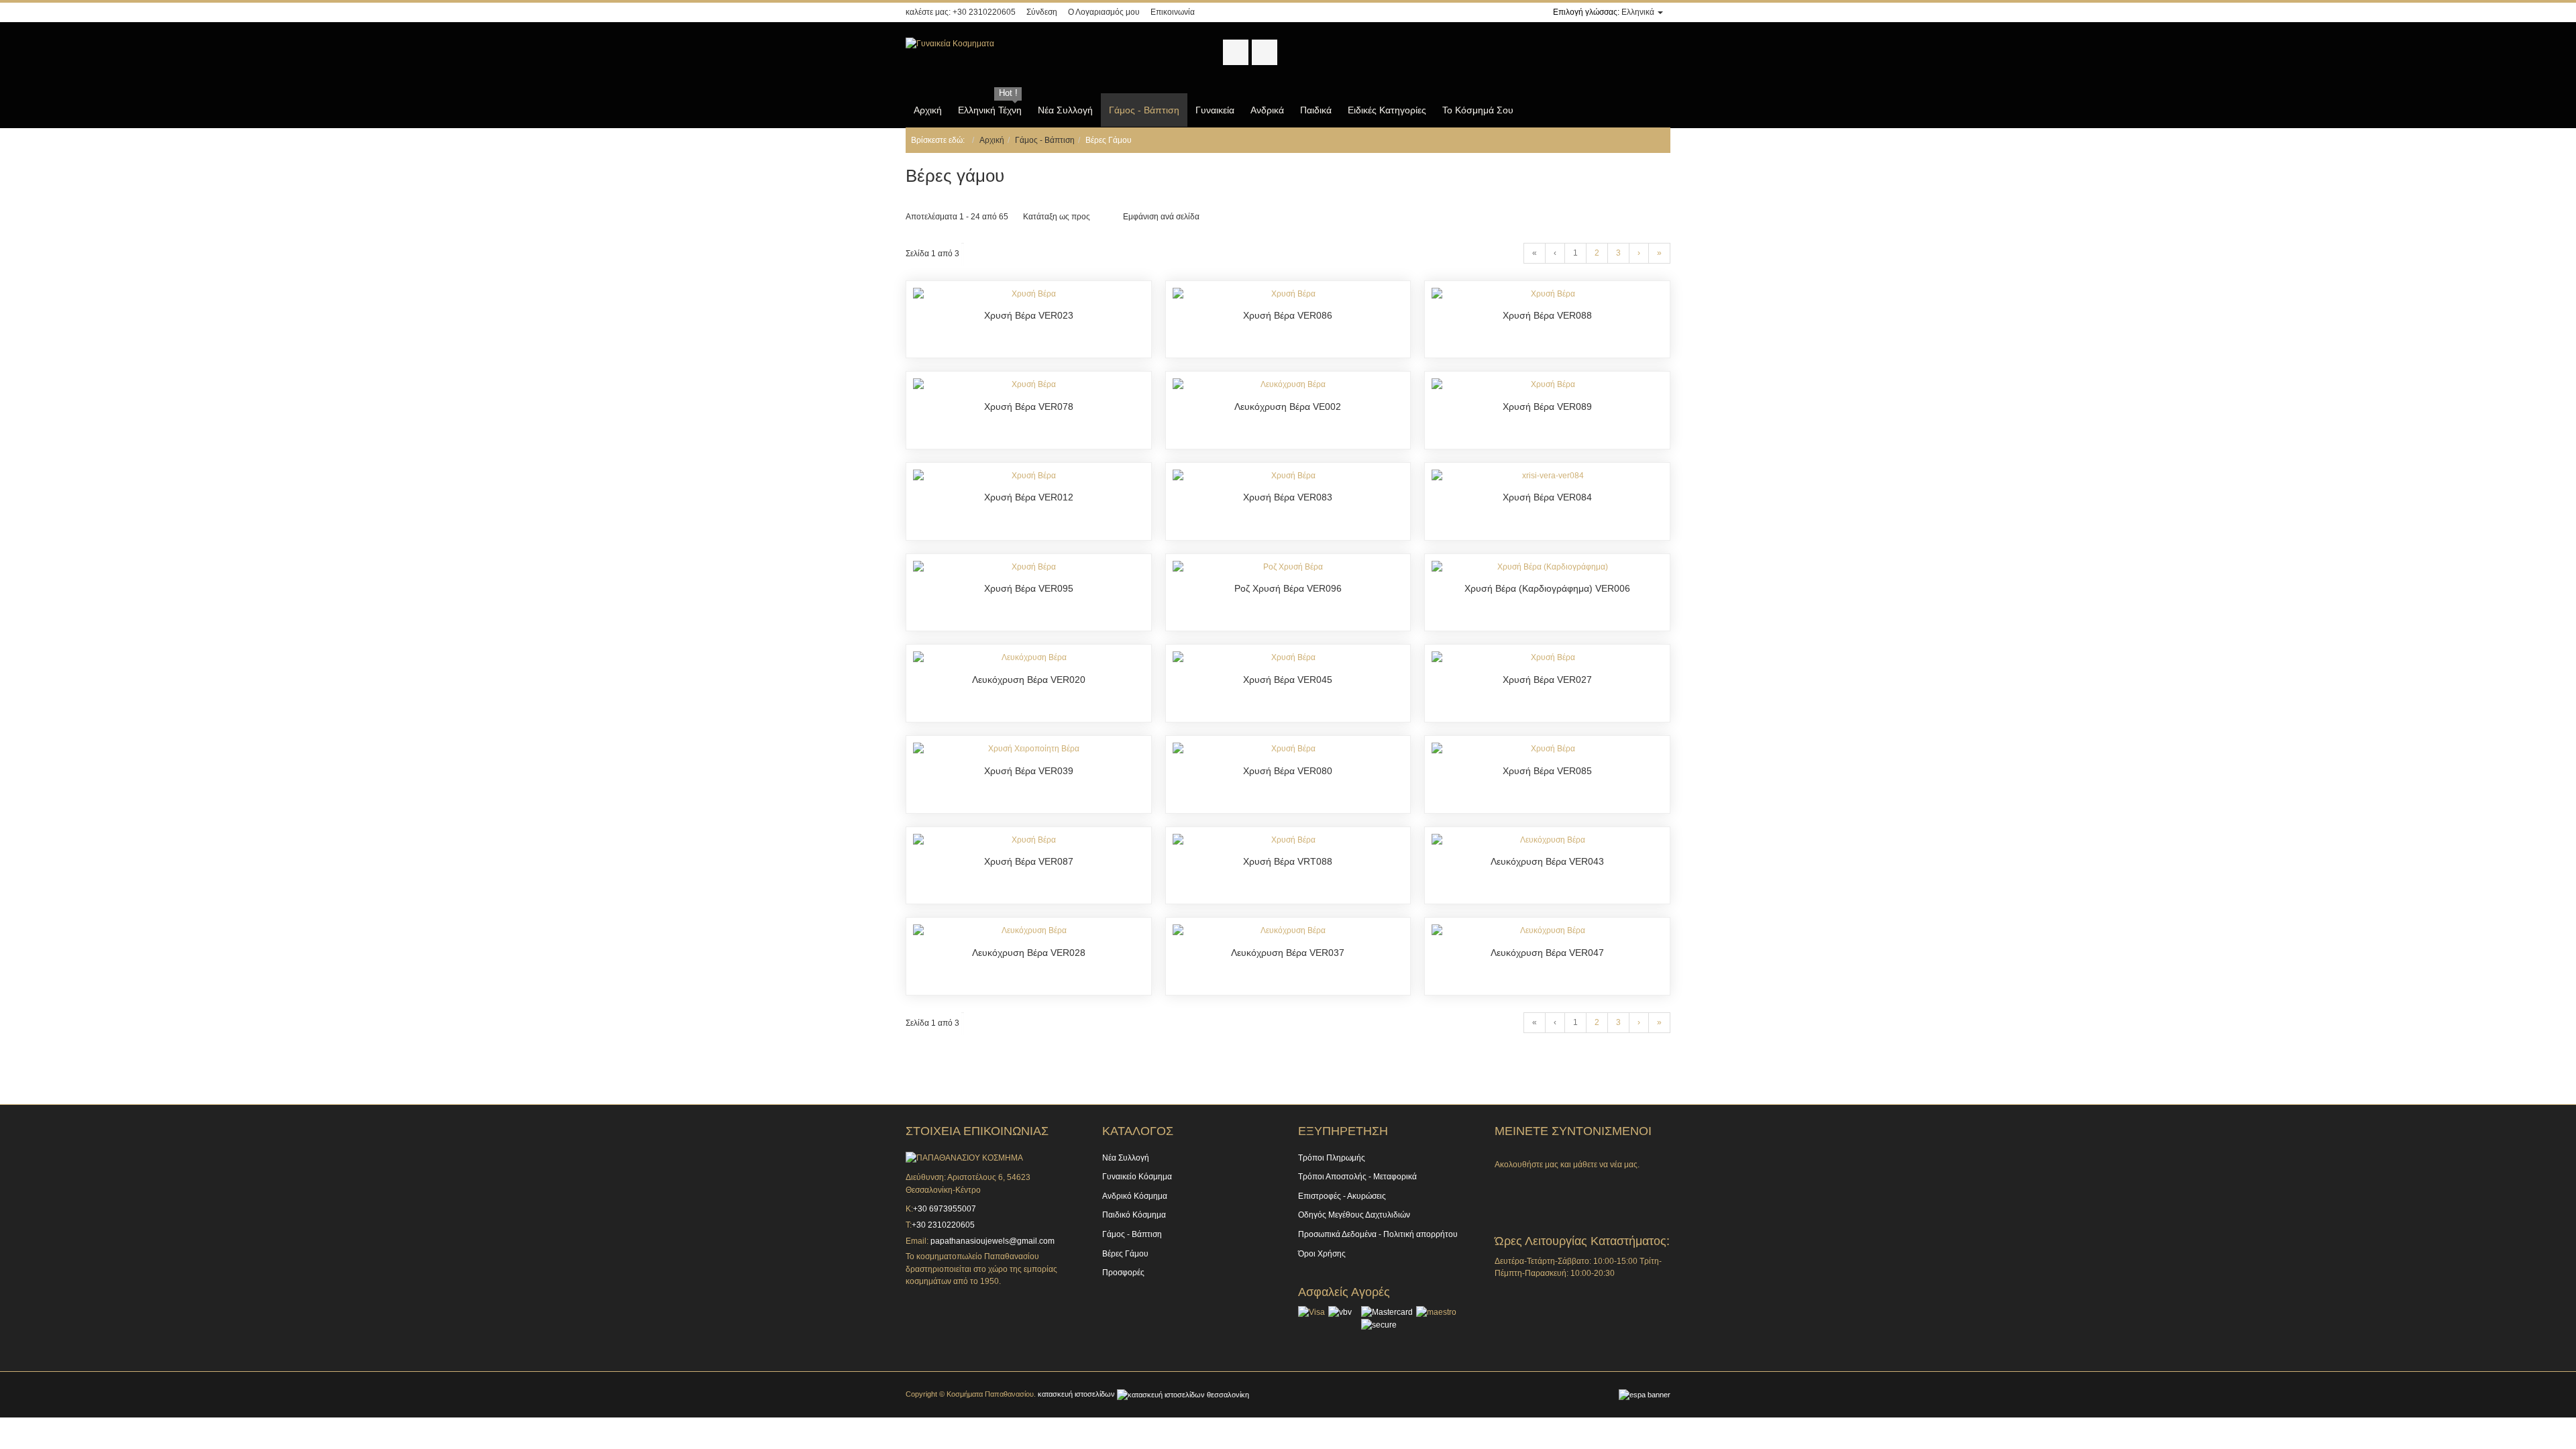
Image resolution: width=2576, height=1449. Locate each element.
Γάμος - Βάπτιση (1045, 140)
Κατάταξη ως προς (1057, 217)
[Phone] (1568, 1184)
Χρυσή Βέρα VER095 (1029, 588)
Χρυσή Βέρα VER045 (1288, 680)
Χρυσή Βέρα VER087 (1029, 861)
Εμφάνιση (1141, 217)
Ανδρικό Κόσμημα (1135, 1196)
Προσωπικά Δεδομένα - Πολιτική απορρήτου (1378, 1234)
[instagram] (1535, 1184)
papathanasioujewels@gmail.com (992, 1241)
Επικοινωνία (1173, 12)
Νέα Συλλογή (1126, 1158)
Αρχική (992, 140)
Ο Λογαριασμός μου (1104, 12)
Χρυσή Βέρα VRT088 (1288, 861)
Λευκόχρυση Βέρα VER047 (1547, 953)
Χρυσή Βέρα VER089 (1547, 407)
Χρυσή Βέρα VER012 (1029, 497)
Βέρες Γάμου (1125, 1254)
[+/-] (1103, 217)
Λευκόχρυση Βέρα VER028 (1029, 953)
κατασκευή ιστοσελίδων (1077, 1394)
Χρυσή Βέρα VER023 (1029, 315)
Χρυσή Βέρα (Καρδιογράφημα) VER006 (1547, 588)
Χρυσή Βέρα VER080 (1288, 771)
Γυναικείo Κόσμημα (1137, 1177)
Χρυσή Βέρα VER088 (1547, 315)
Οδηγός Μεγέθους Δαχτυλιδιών (1354, 1215)
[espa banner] (1645, 1394)
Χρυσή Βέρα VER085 (1547, 771)
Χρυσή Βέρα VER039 (1029, 771)
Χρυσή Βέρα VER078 (1029, 407)
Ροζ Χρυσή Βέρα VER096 (1288, 588)
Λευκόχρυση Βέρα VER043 (1547, 861)
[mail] (1602, 1184)
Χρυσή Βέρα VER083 (1288, 497)
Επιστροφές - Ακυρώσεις (1342, 1196)
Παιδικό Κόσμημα (1134, 1215)
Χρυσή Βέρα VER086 (1288, 315)
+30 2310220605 (984, 12)
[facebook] (1501, 1184)
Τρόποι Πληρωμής (1332, 1158)
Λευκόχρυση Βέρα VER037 (1288, 953)
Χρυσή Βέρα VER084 (1547, 497)
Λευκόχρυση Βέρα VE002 (1288, 407)
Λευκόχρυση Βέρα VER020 (1029, 680)
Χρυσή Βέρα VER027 (1547, 680)
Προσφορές (1123, 1273)
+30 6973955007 (946, 1209)
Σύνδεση (1042, 12)
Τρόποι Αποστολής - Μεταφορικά (1357, 1177)
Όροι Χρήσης (1322, 1254)
